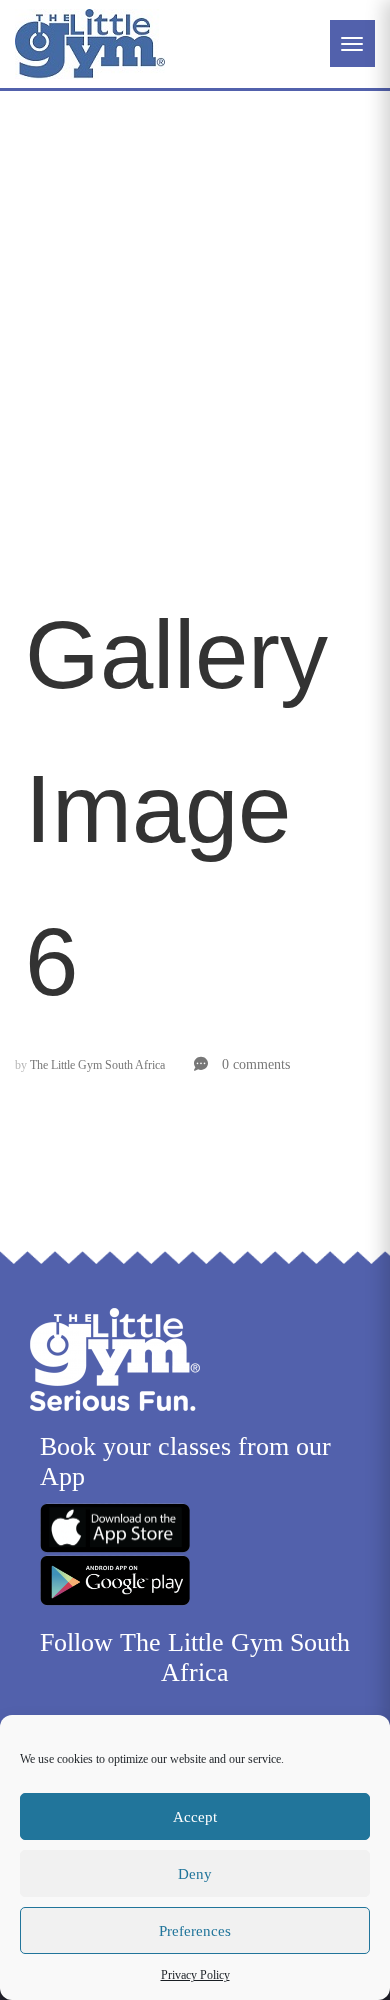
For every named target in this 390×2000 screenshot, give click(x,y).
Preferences (195, 1931)
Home (45, 287)
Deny (195, 1874)
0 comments (254, 1064)
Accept (195, 1817)
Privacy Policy (195, 1975)
